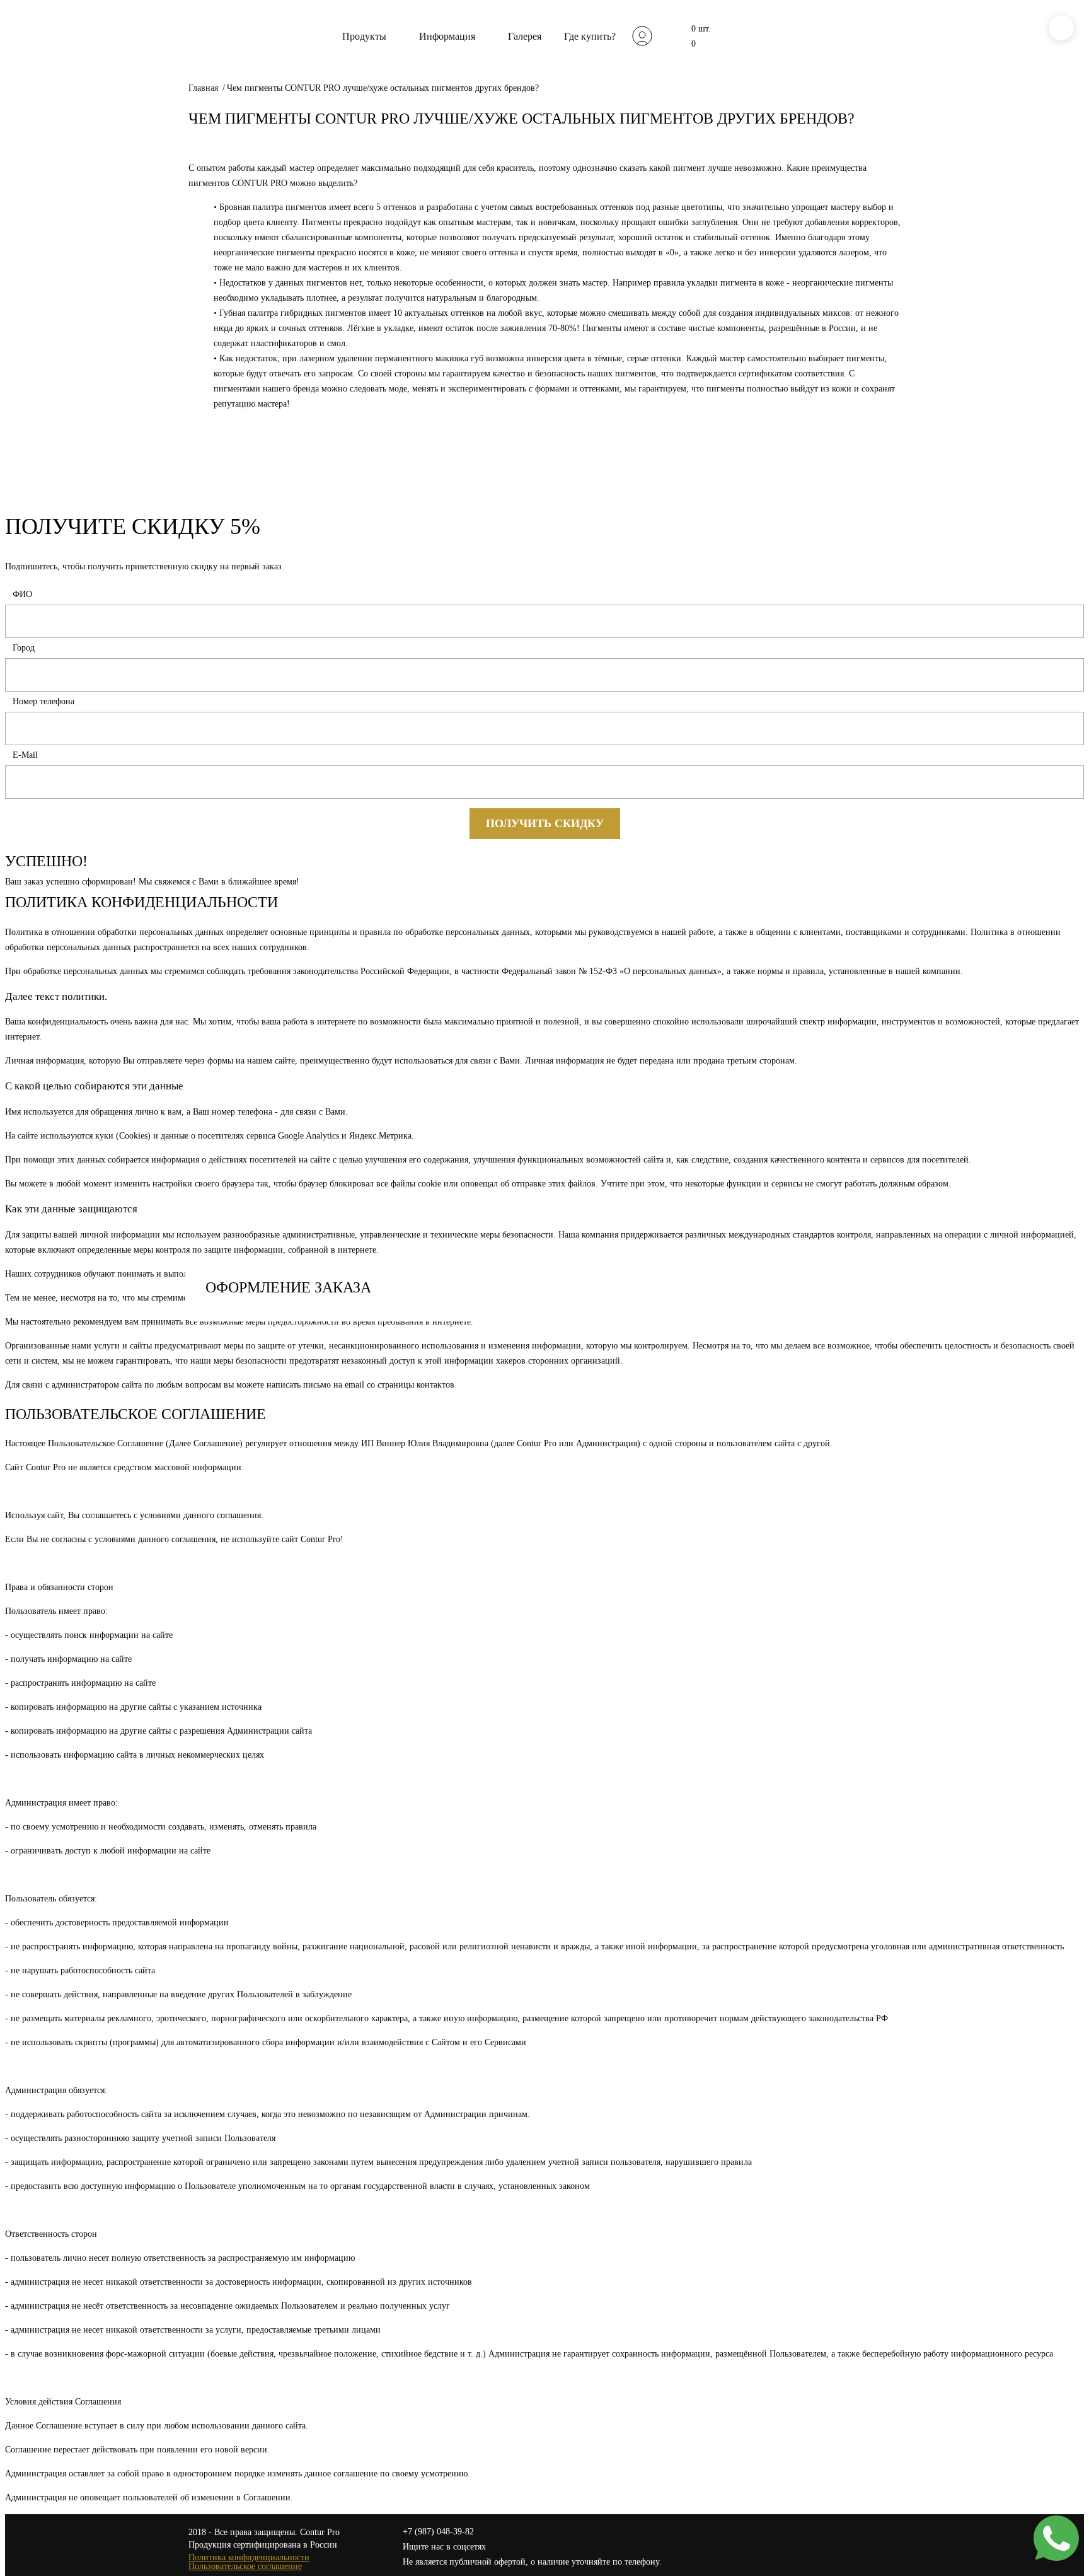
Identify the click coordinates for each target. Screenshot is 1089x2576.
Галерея (525, 36)
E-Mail (25, 755)
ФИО (22, 594)
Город (24, 648)
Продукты (364, 36)
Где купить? (590, 36)
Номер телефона (43, 701)
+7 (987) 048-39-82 (438, 2532)
